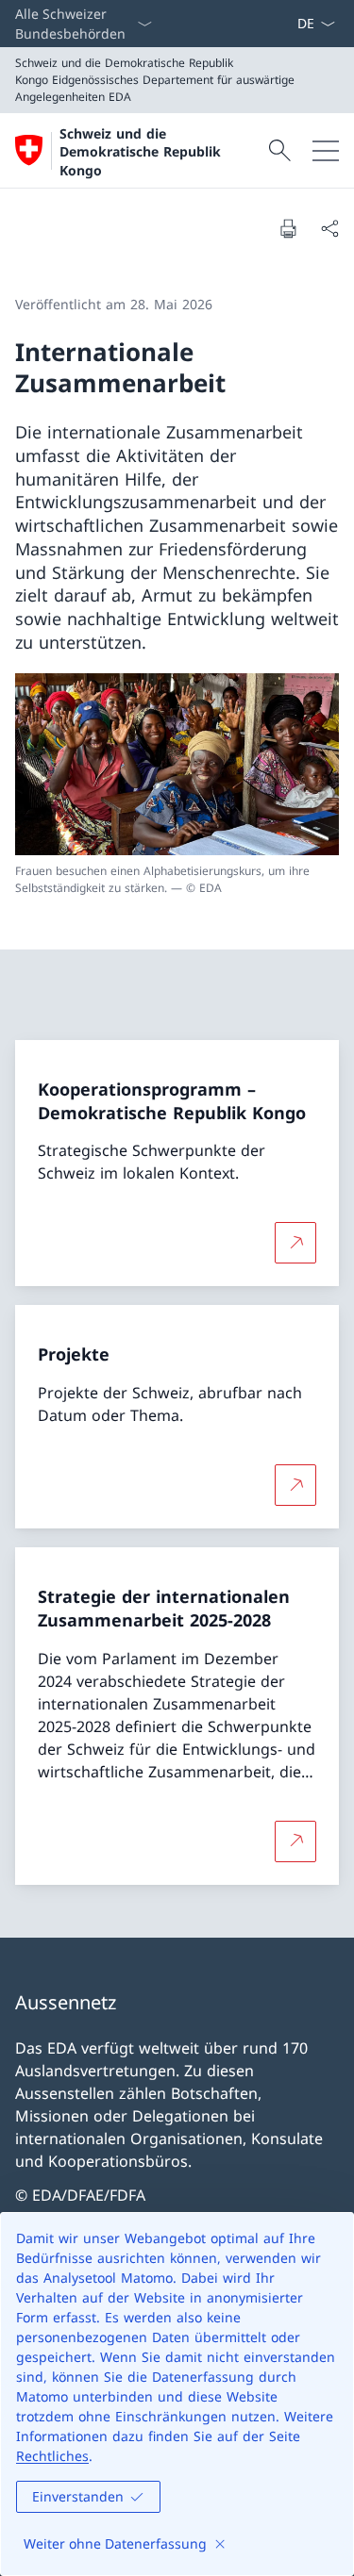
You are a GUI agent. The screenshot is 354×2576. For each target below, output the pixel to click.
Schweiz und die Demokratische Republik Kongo (140, 152)
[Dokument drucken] (288, 228)
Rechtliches (52, 2456)
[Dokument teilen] (329, 228)
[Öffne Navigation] (326, 150)
